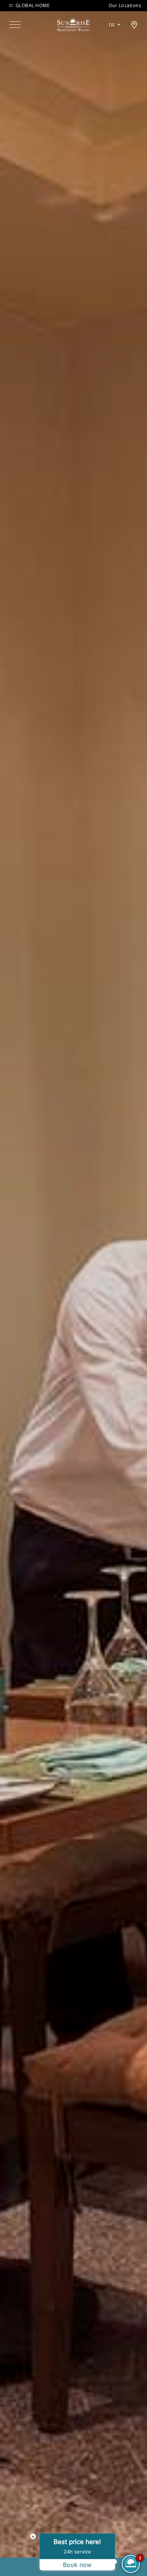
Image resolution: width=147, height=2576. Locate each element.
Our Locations (125, 5)
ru (115, 46)
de (112, 25)
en (114, 34)
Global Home (32, 6)
